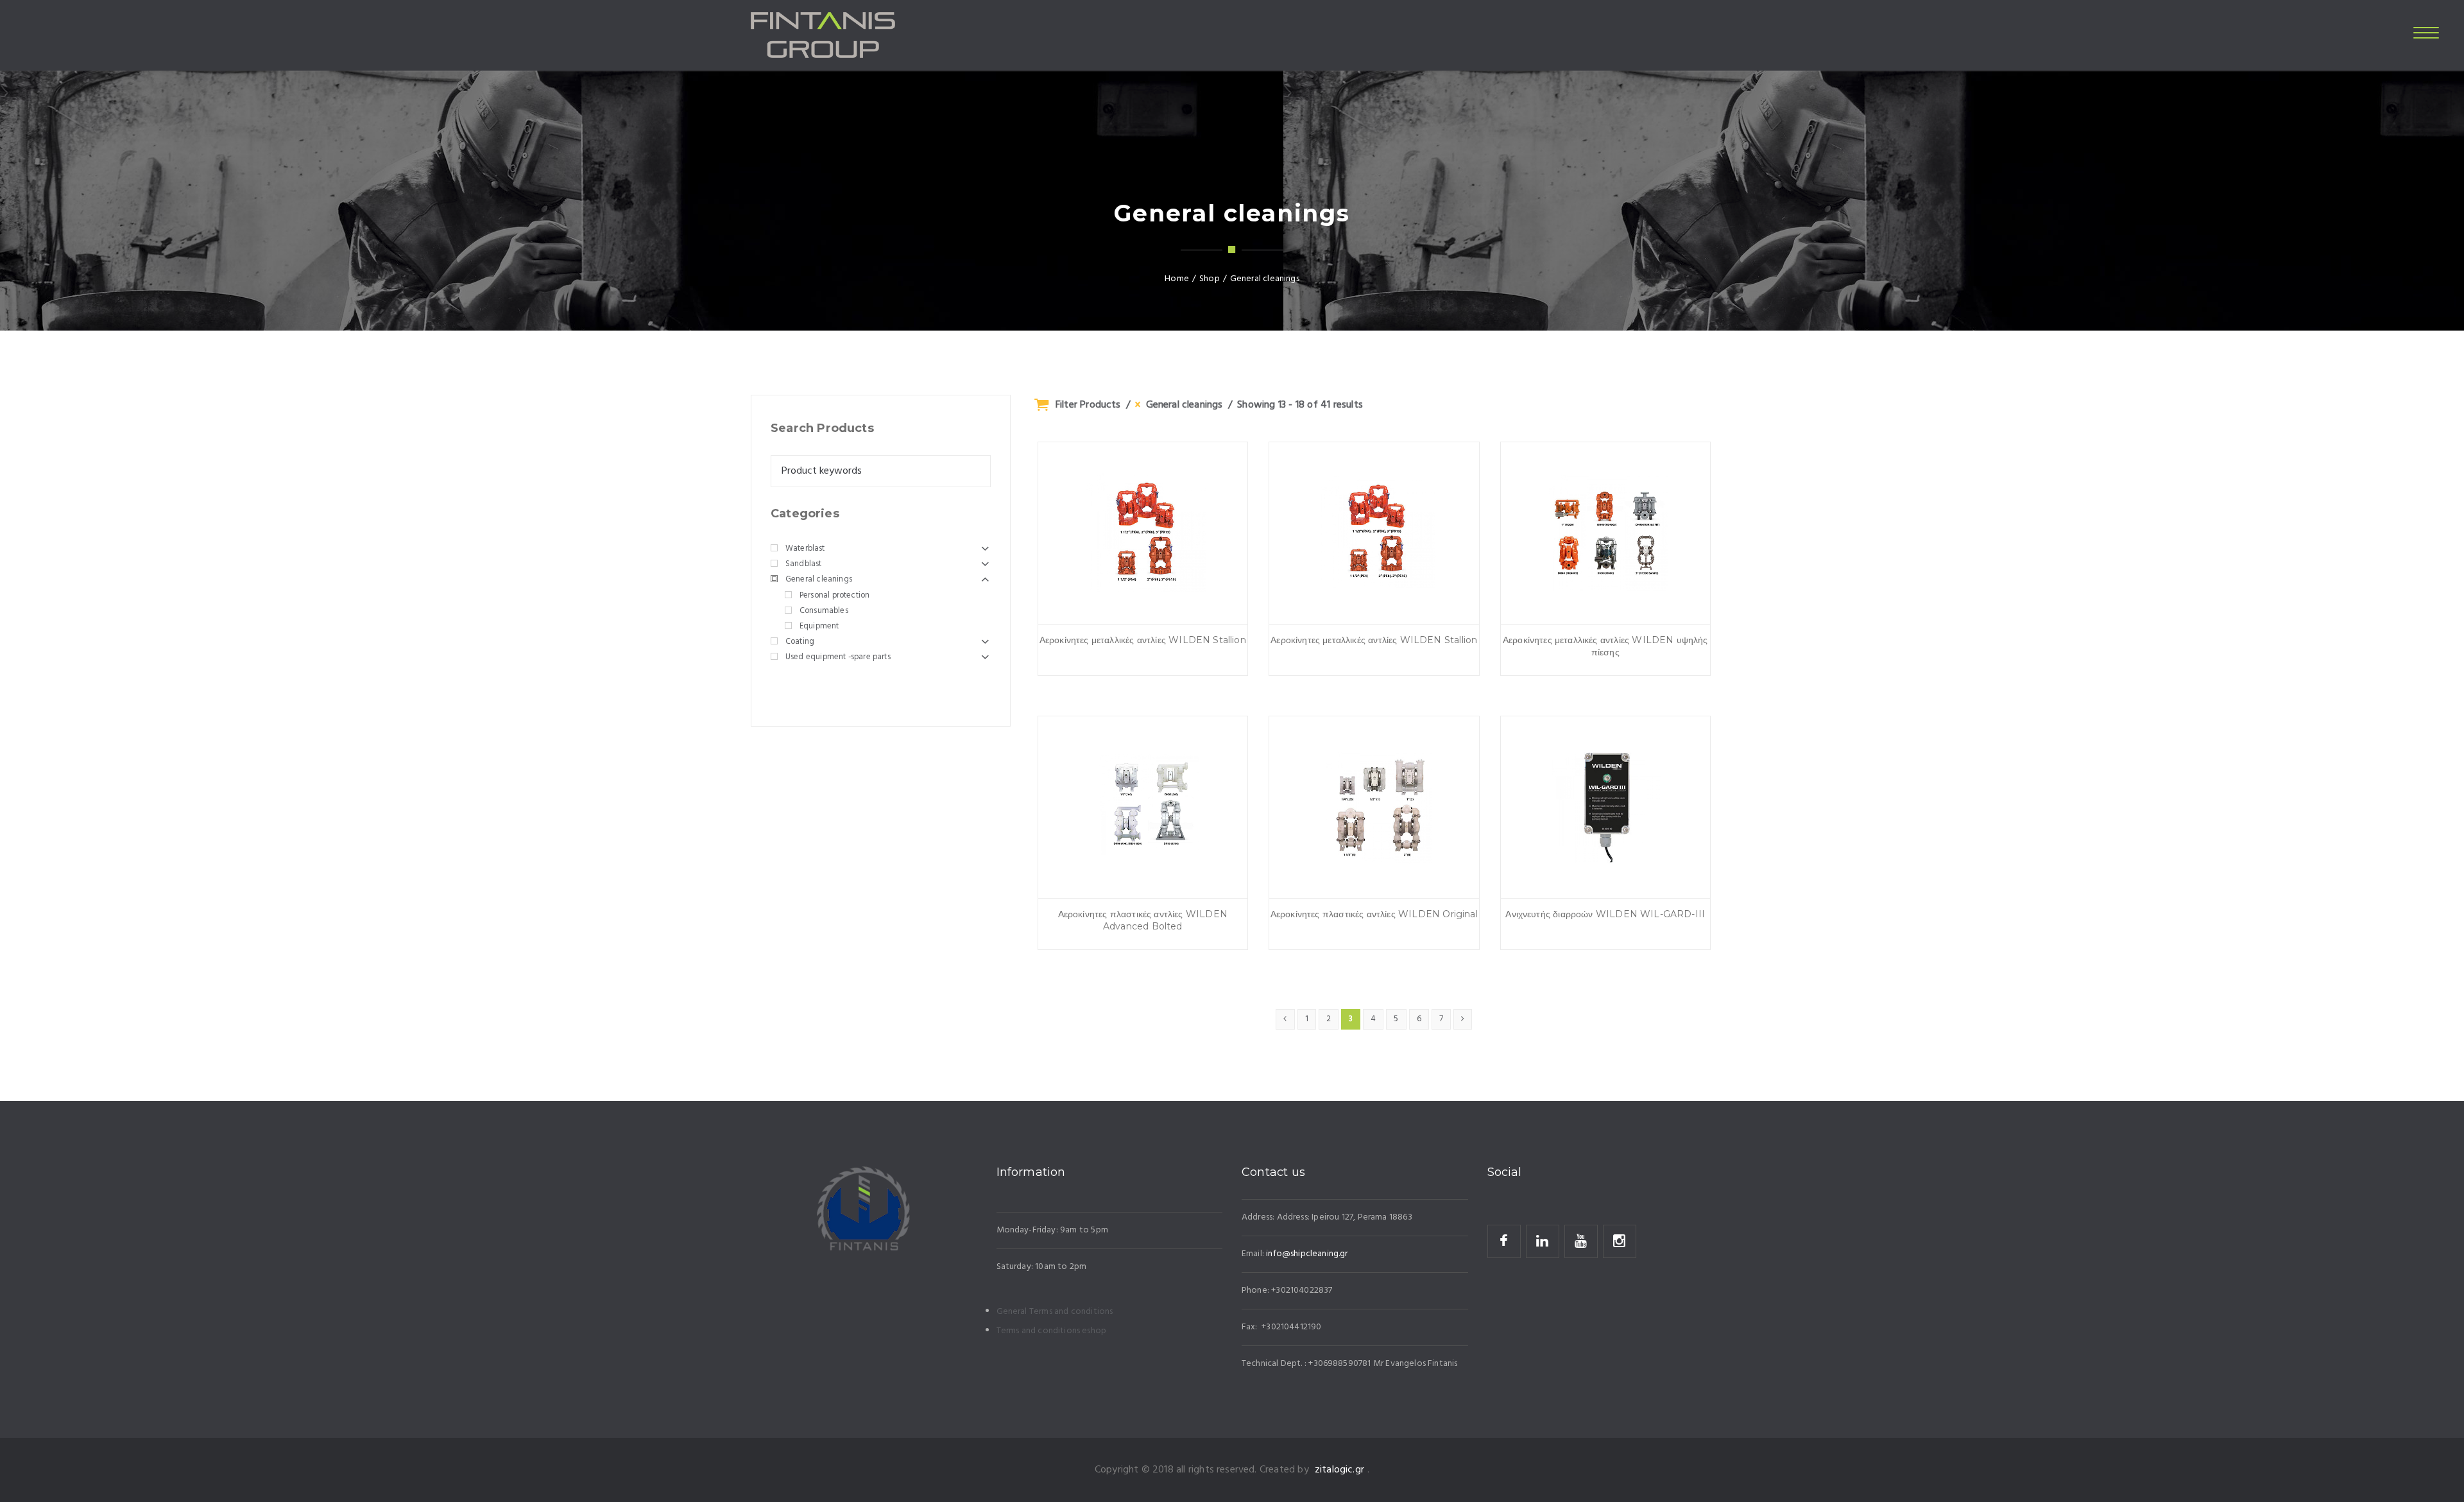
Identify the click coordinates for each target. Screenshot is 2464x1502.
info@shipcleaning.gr (1307, 1254)
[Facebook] (1504, 1241)
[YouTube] (1581, 1241)
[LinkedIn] (1543, 1241)
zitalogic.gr (1339, 1470)
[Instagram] (1620, 1241)
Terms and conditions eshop (1052, 1331)
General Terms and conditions (1055, 1312)
